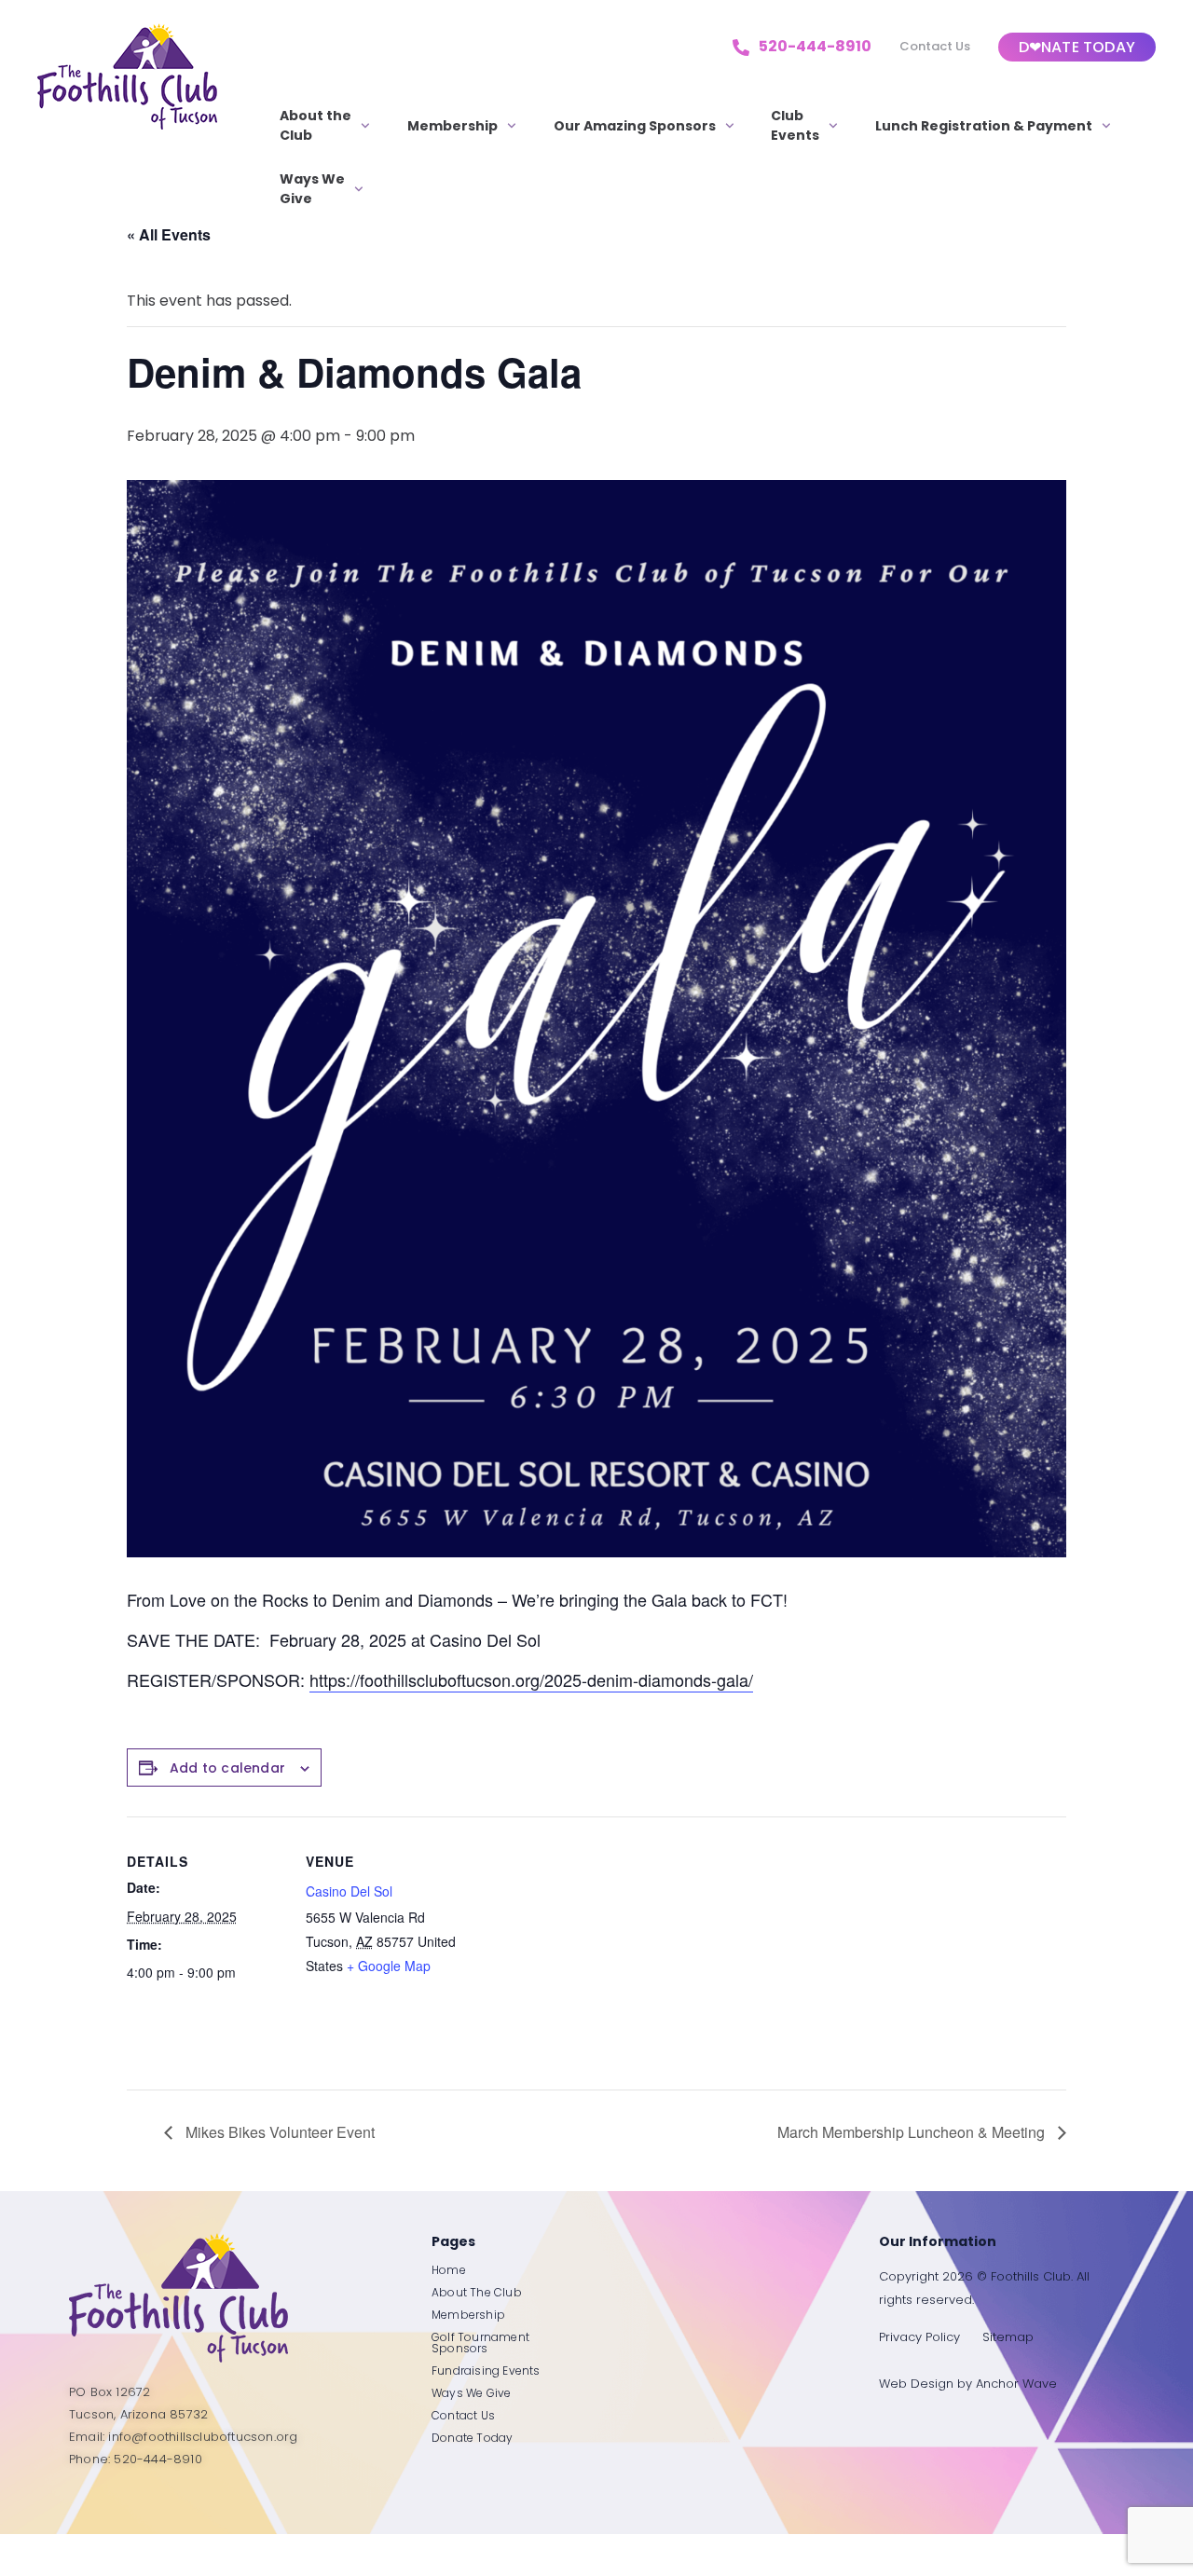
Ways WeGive (312, 189)
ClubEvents (795, 125)
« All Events (169, 234)
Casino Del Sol (349, 1891)
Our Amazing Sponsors (635, 126)
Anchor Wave (1016, 2384)
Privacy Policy (919, 2337)
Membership (453, 126)
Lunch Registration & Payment (984, 126)
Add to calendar (227, 1768)
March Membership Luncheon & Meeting (913, 2132)
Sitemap (1008, 2337)
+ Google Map (389, 1966)
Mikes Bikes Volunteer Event (278, 2132)
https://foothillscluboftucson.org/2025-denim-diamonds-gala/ (531, 1679)
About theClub (315, 125)
